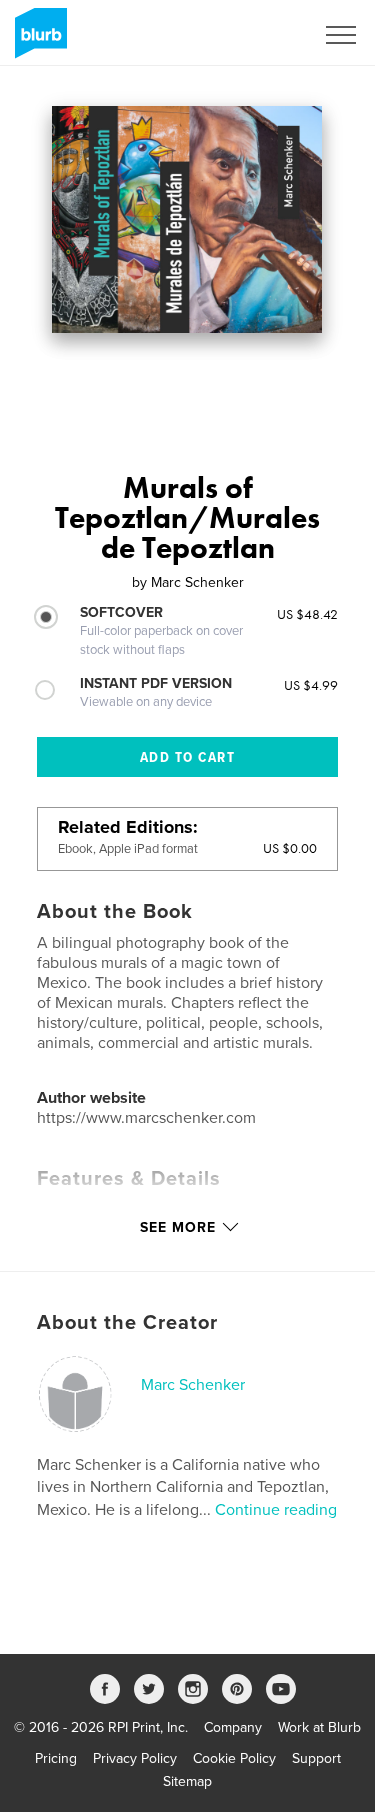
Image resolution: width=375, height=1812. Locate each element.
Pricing (56, 1758)
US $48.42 (307, 614)
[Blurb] (37, 41)
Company (233, 1727)
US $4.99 (311, 685)
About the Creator (127, 1323)
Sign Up (263, 35)
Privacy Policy (135, 1758)
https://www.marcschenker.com (146, 1118)
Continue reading (276, 1510)
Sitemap (187, 1781)
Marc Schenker (193, 1385)
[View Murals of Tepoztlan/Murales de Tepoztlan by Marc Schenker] (187, 219)
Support (316, 1758)
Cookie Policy (234, 1758)
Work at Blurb (319, 1727)
